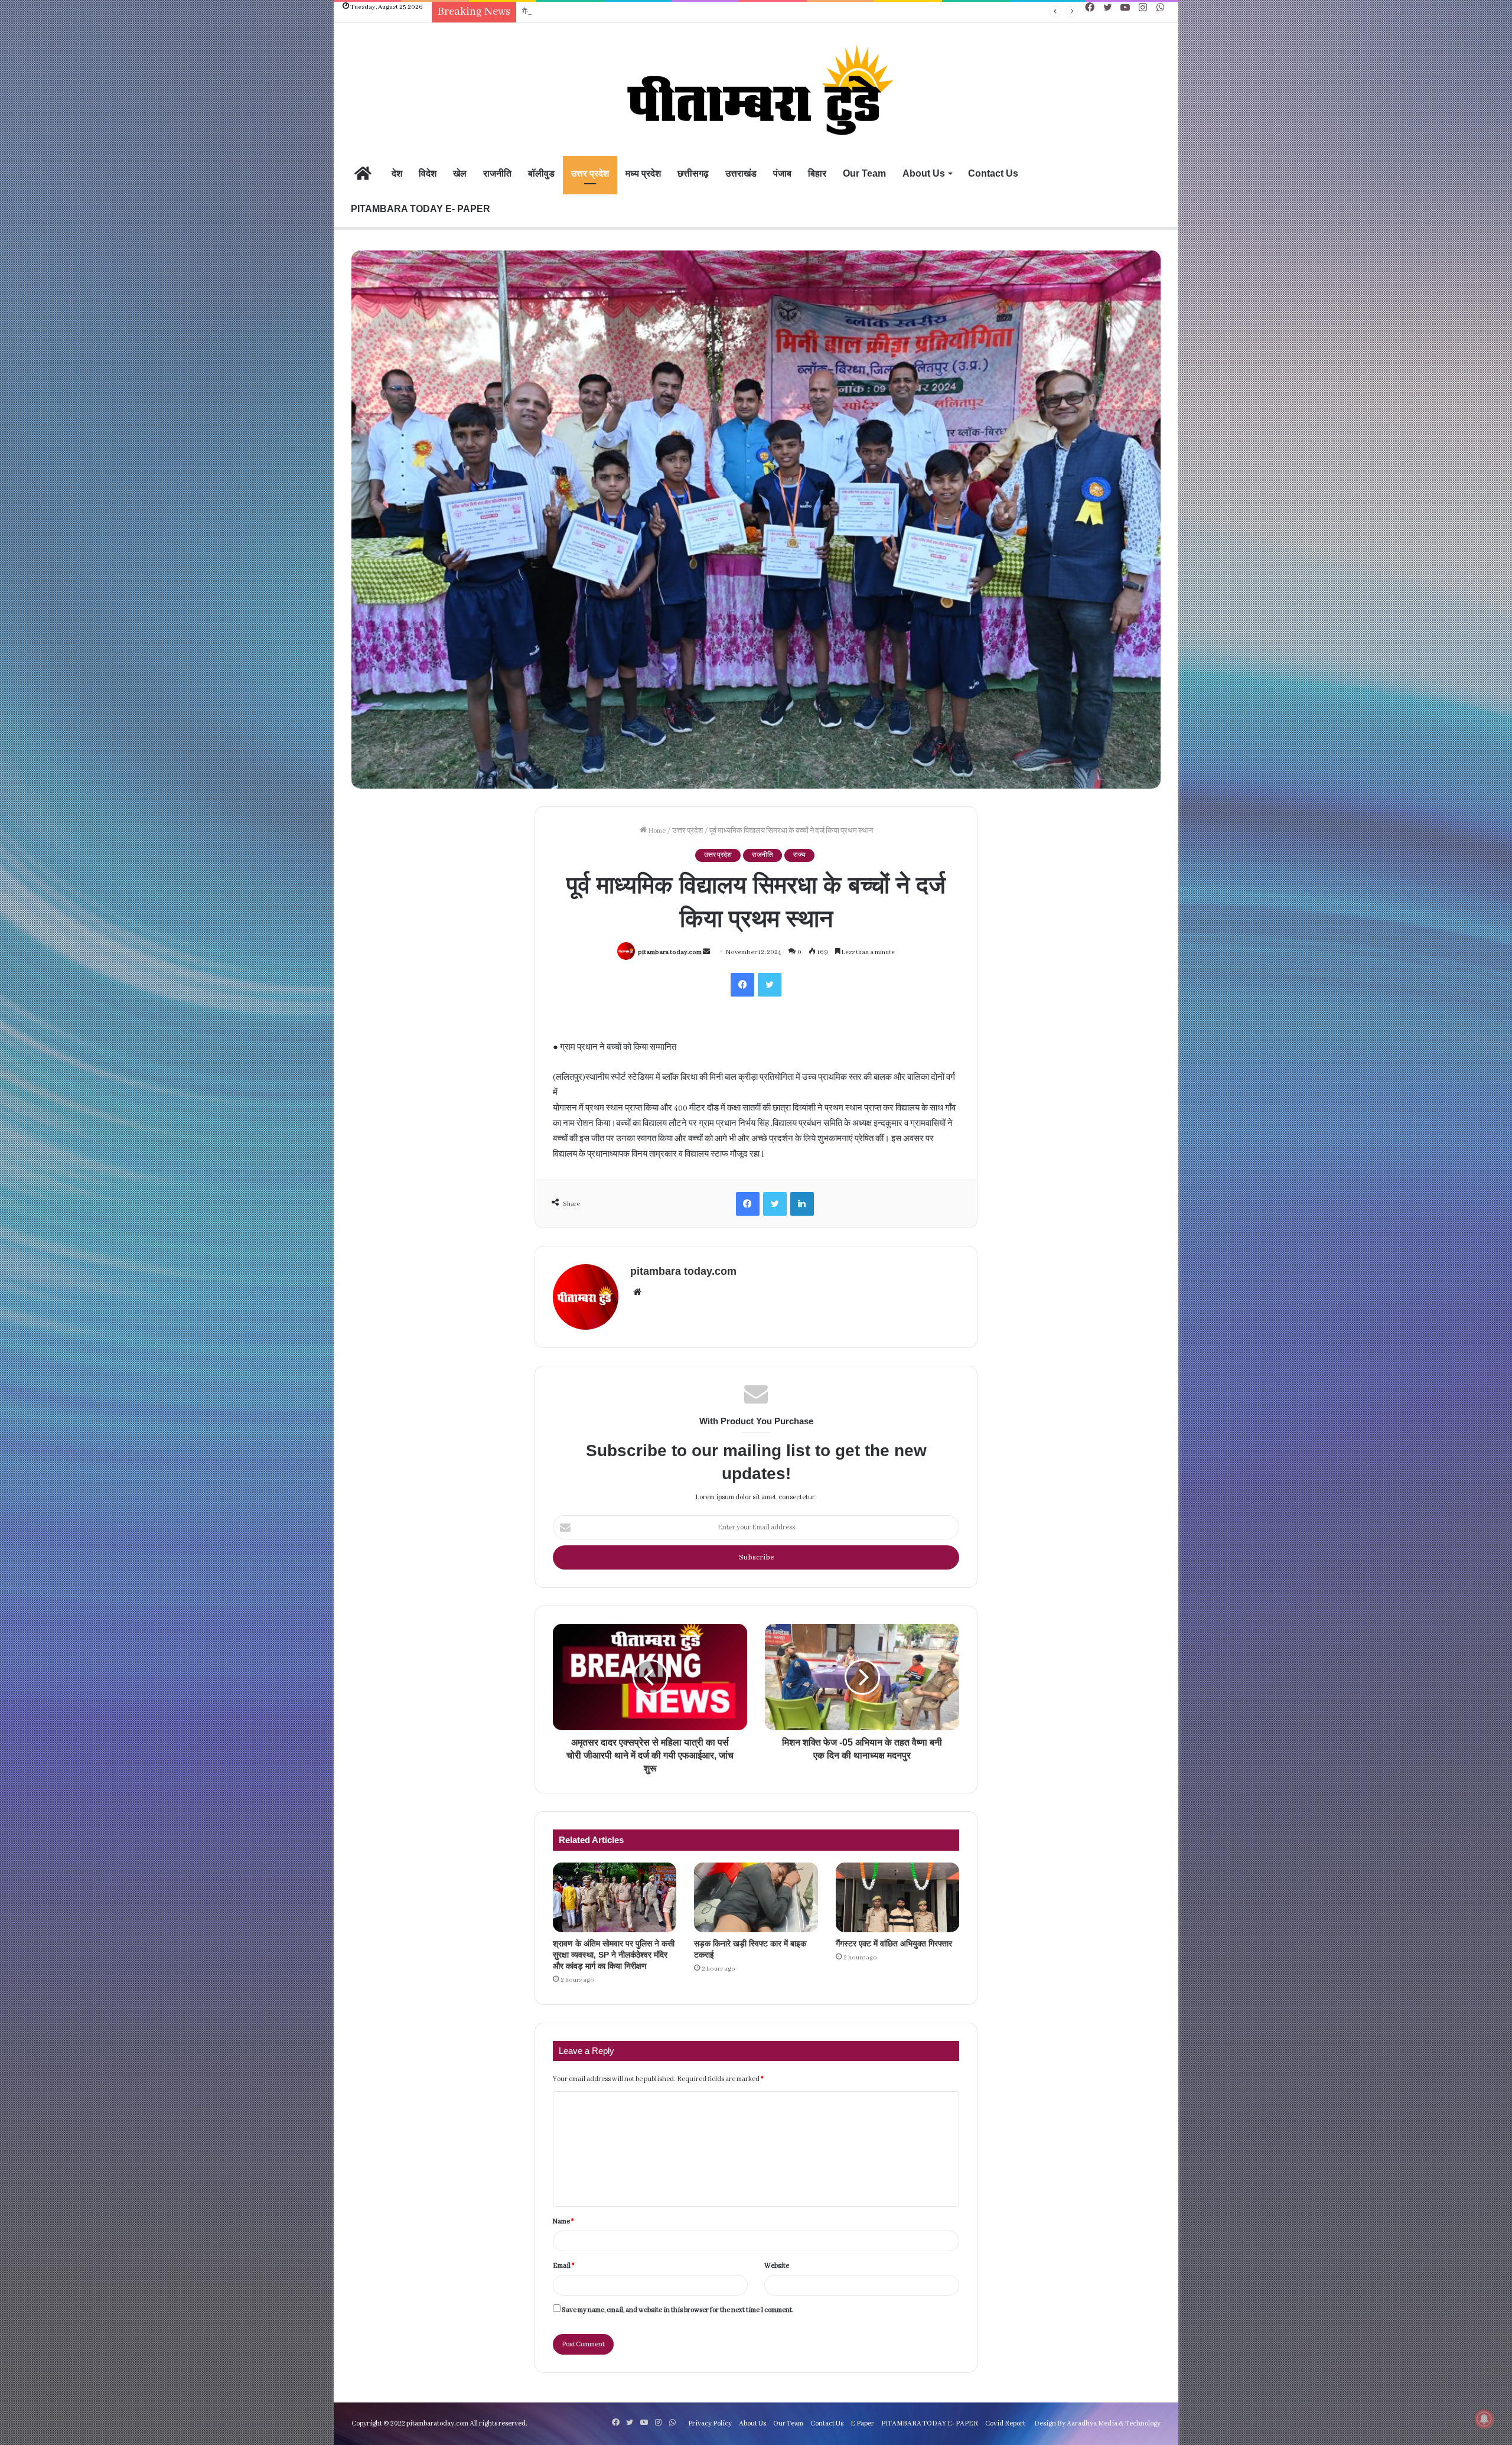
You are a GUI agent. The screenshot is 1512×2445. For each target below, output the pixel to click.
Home (656, 831)
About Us (924, 173)
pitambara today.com (670, 952)
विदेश (428, 173)
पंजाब (782, 173)
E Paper (862, 2423)
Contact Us (993, 173)
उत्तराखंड (741, 173)
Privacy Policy (710, 2423)
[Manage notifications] (1484, 2419)
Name (563, 2221)
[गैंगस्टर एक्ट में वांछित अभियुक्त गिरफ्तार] (897, 1897)
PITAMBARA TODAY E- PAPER (421, 209)
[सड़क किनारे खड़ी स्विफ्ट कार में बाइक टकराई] (756, 1897)
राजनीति (497, 173)
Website (777, 2266)
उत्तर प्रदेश (590, 173)
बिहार (817, 173)
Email (563, 2266)
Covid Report (1005, 2423)
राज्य (799, 855)
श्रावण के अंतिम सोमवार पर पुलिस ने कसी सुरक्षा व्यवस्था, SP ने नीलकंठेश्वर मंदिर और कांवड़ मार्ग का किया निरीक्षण (614, 1955)
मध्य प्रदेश (643, 173)
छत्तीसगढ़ (693, 173)
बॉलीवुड (541, 173)
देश (397, 173)
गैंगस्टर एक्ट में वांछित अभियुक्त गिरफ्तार (573, 12)
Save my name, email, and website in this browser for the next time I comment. (678, 2310)
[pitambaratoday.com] (756, 91)
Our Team (864, 173)
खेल (460, 173)
